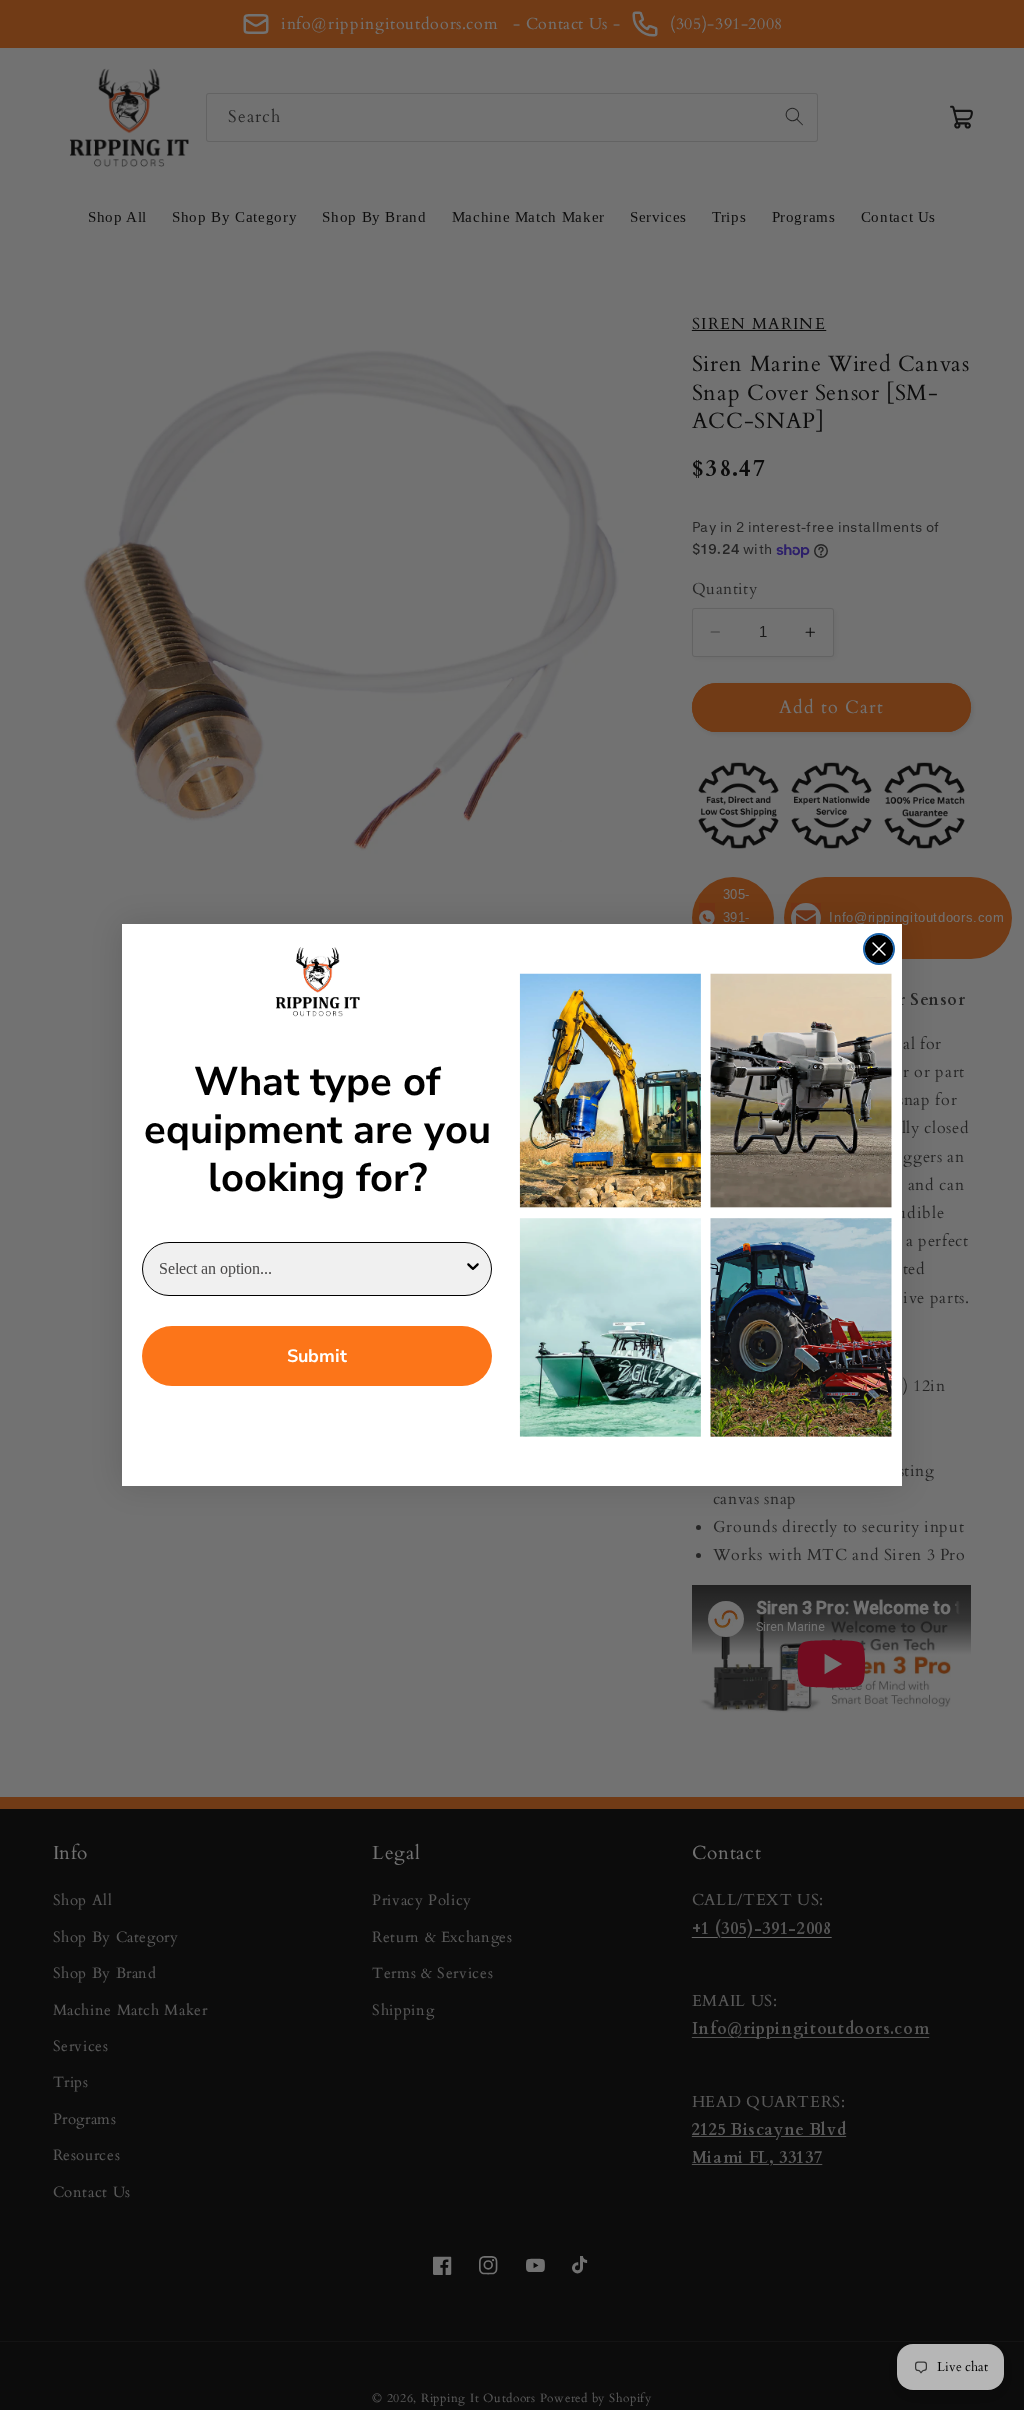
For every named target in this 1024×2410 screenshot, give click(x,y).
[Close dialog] (879, 949)
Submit (317, 1356)
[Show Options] (473, 1269)
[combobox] (311, 1269)
